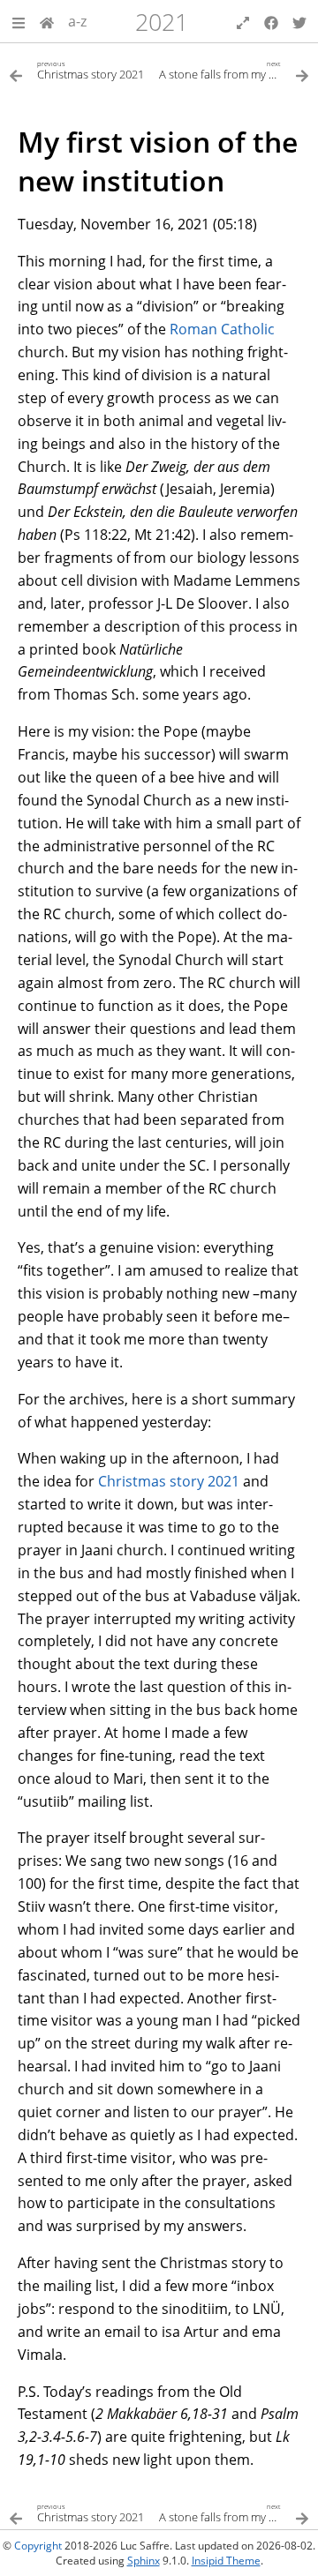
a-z (77, 21)
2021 (162, 22)
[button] (19, 21)
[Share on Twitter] (299, 21)
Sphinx (144, 2561)
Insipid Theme (226, 2561)
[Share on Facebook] (271, 21)
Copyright (38, 2546)
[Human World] (47, 21)
